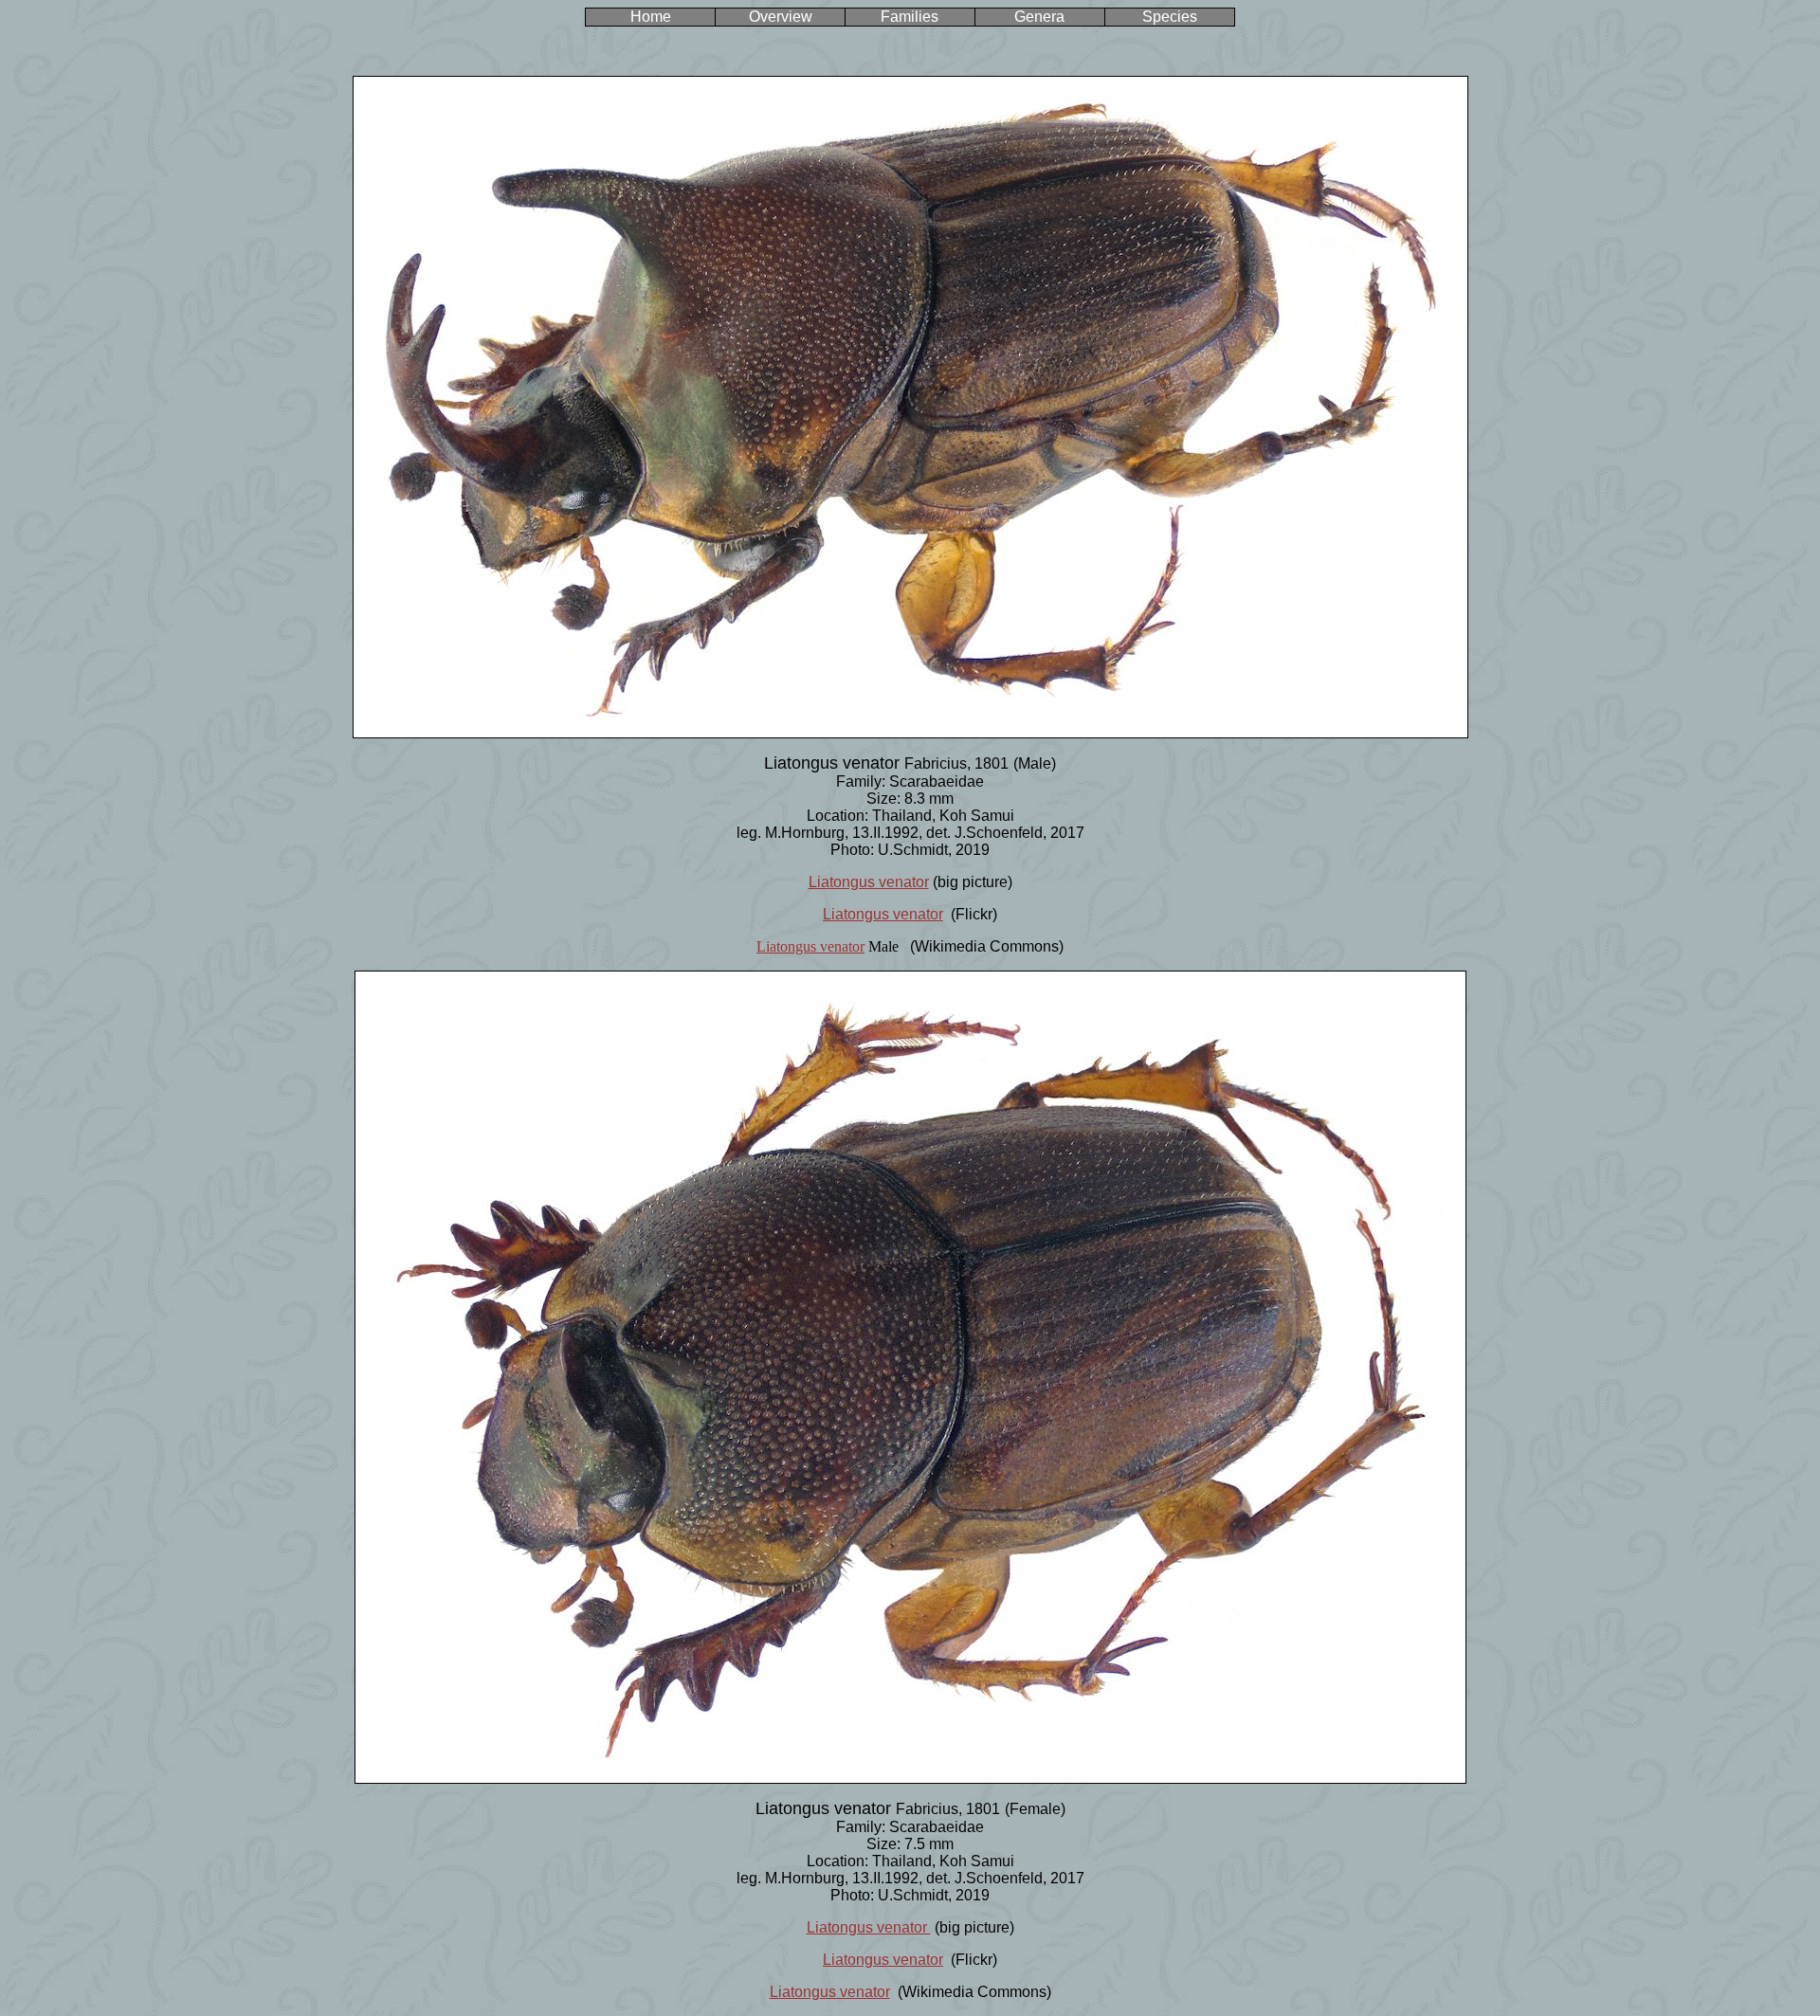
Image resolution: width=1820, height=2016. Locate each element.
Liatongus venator (869, 882)
